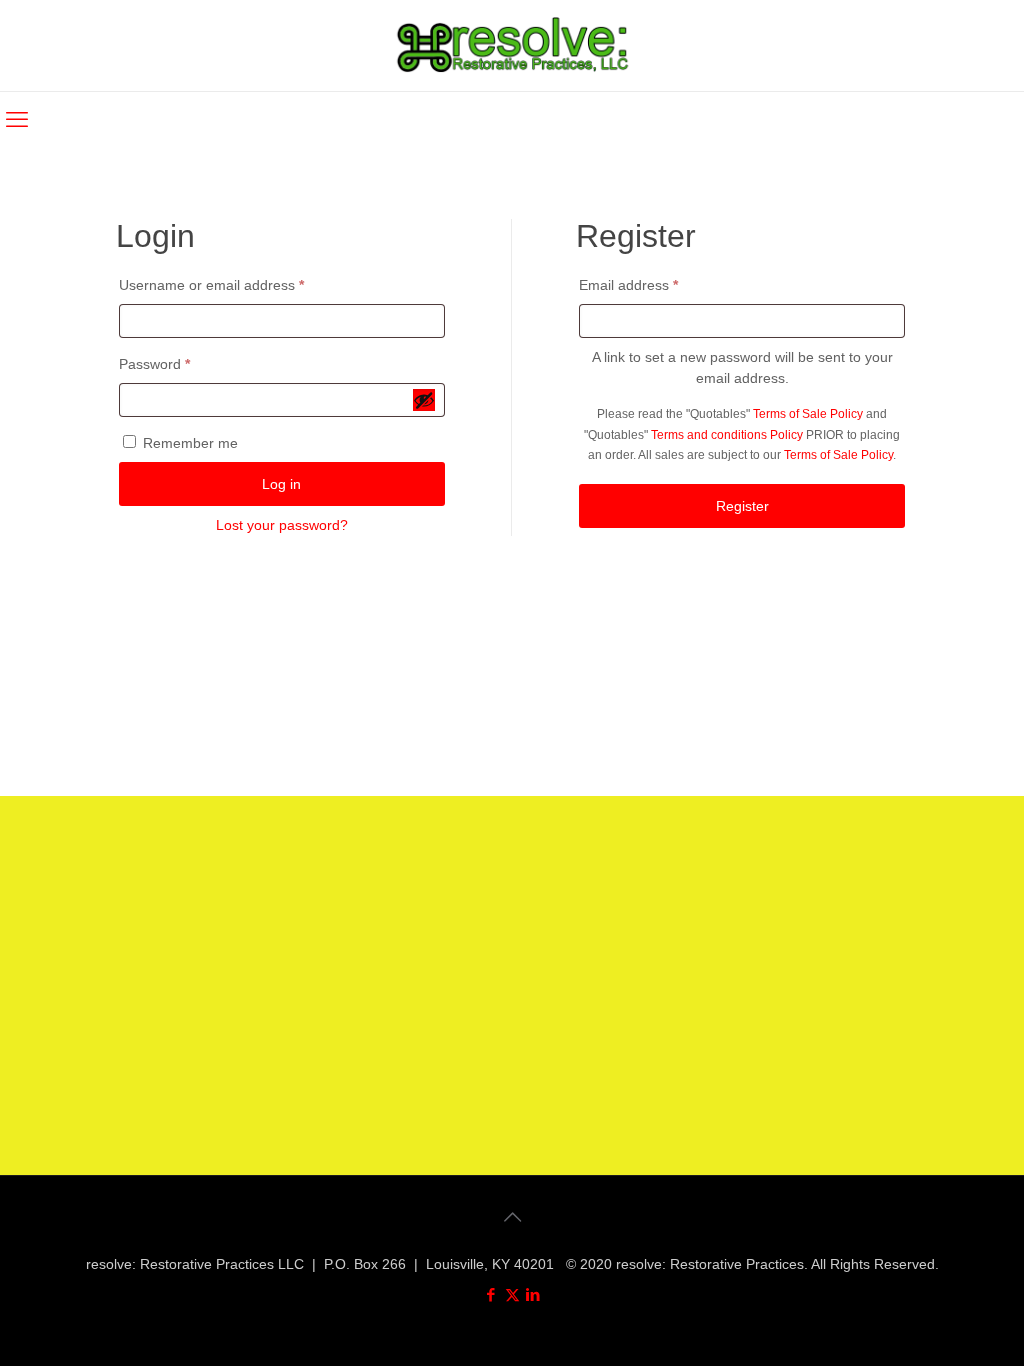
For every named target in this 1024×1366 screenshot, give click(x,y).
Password (183, 363)
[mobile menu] (17, 120)
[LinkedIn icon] (533, 1294)
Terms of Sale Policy (808, 413)
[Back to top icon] (512, 1217)
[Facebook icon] (491, 1294)
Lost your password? (282, 525)
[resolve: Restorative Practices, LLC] (512, 45)
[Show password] (424, 400)
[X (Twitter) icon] (512, 1294)
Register (742, 506)
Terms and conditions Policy (727, 434)
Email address (657, 284)
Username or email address (240, 284)
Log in (281, 484)
